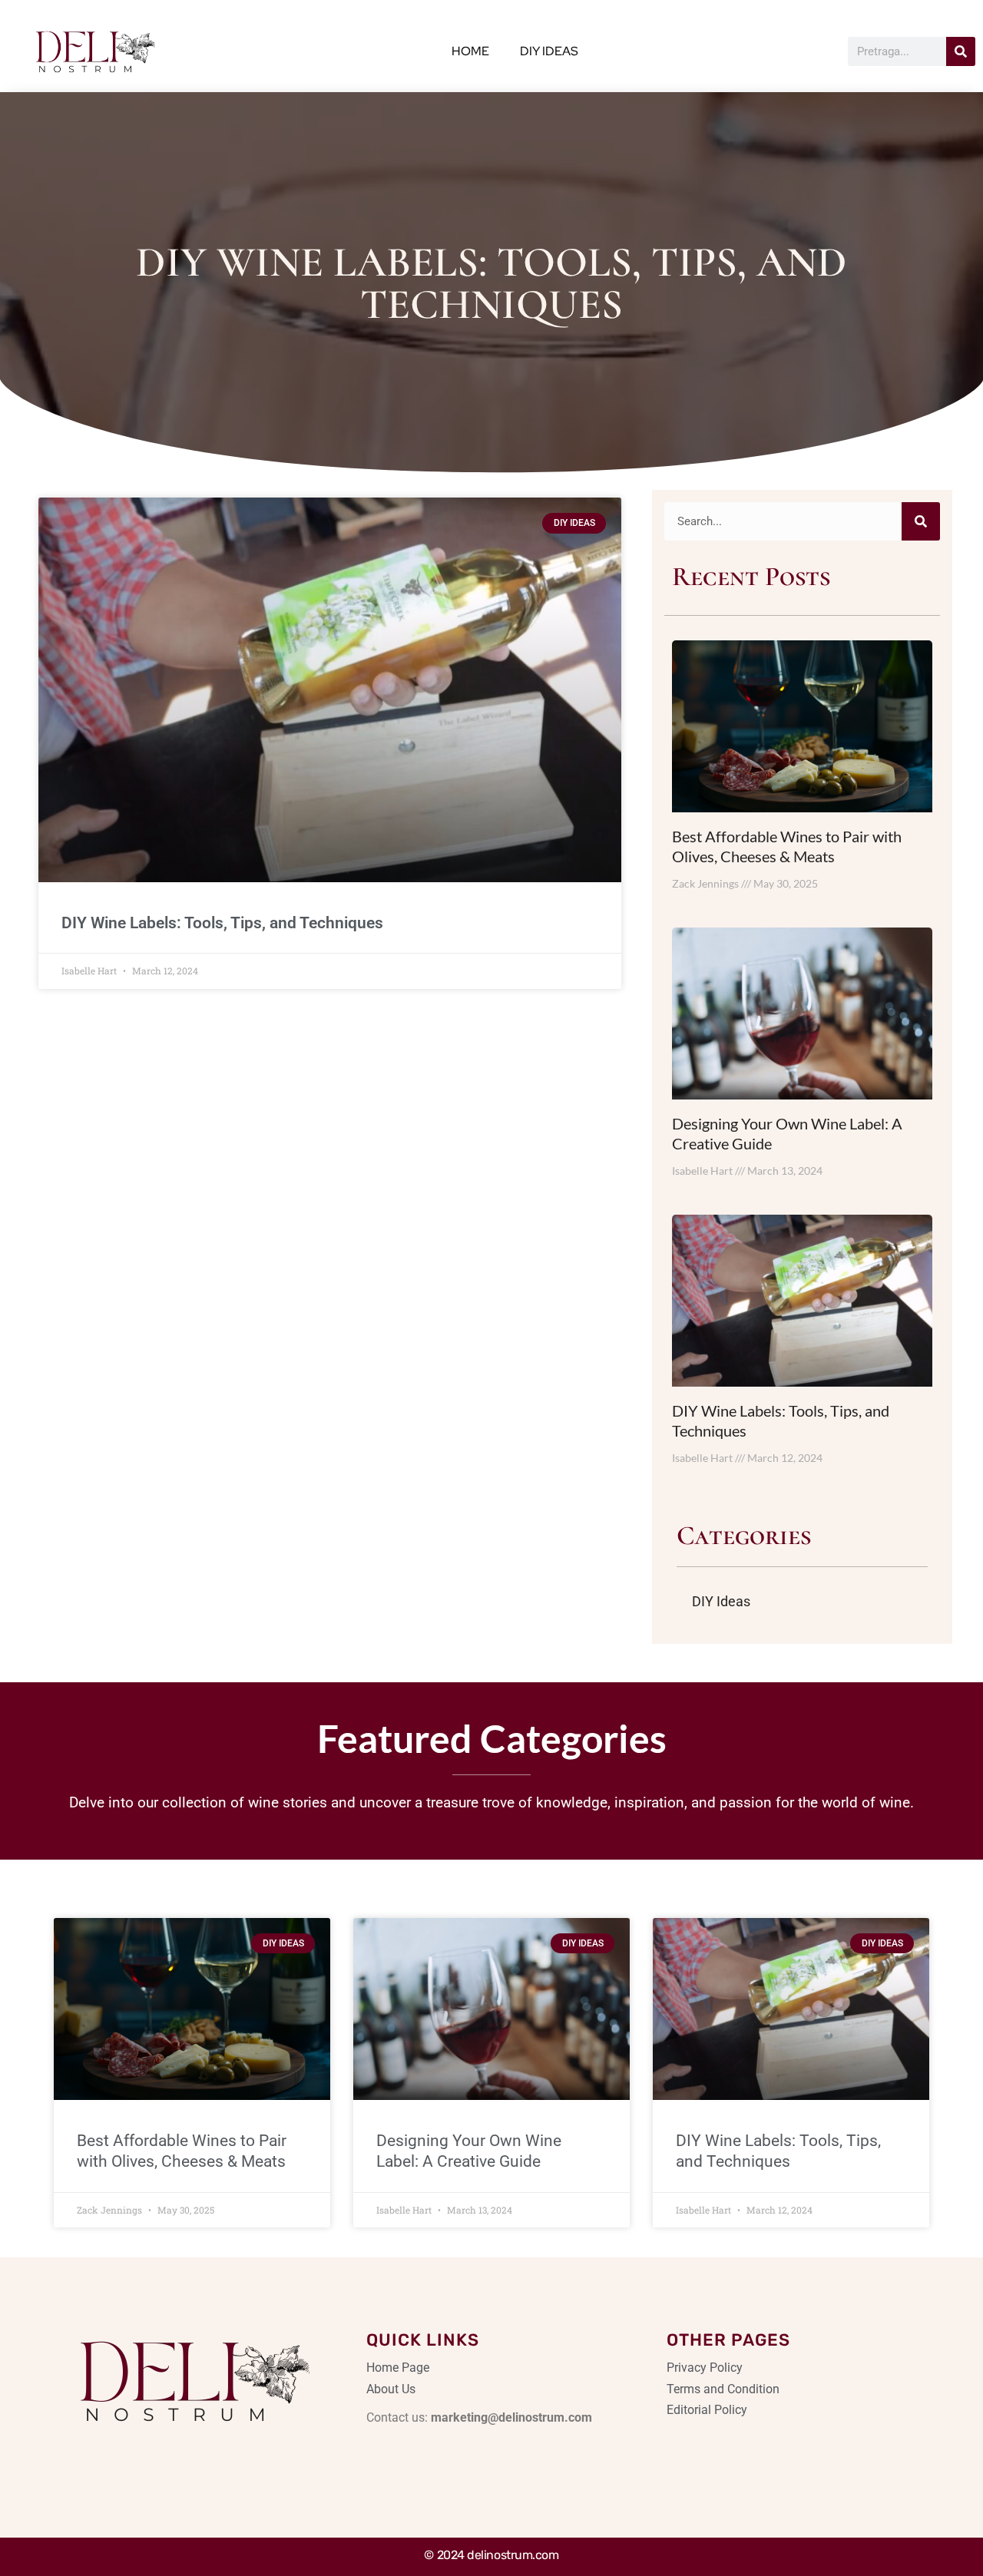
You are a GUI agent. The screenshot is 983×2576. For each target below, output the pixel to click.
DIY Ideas (549, 51)
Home (470, 51)
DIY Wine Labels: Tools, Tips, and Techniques (222, 923)
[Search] (961, 51)
